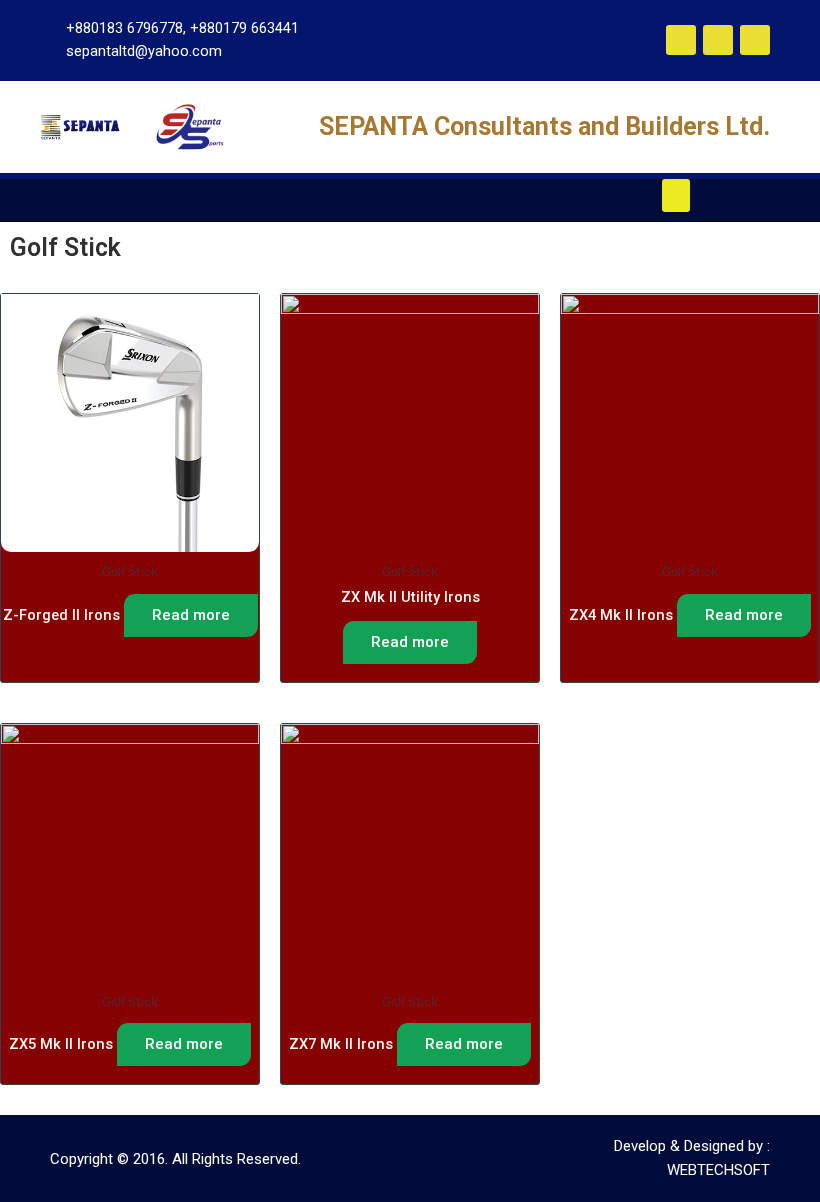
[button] (676, 195)
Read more (191, 615)
